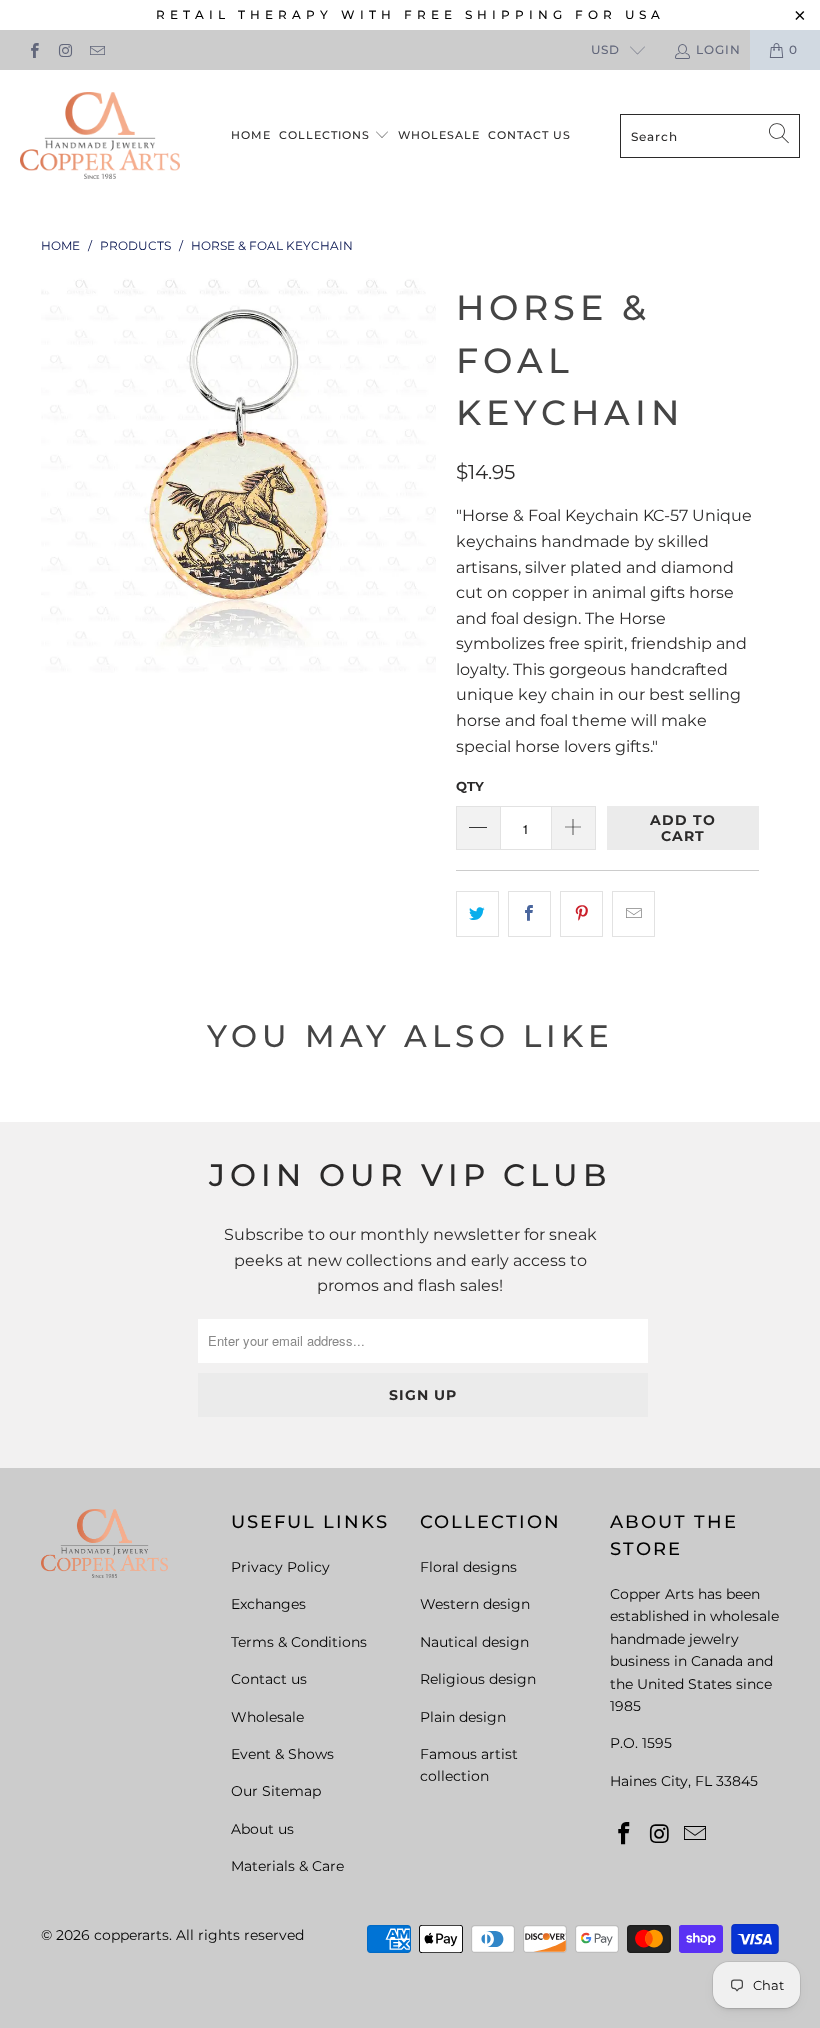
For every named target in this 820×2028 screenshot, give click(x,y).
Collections (326, 135)
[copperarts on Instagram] (64, 49)
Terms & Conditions (299, 1642)
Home (251, 135)
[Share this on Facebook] (529, 914)
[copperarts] (100, 136)
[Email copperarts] (96, 49)
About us (262, 1829)
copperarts (131, 1935)
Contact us (529, 135)
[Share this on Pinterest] (581, 914)
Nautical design (474, 1642)
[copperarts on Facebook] (33, 49)
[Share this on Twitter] (477, 914)
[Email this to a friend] (633, 914)
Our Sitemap (276, 1791)
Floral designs (468, 1567)
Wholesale (439, 135)
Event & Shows (282, 1754)
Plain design (463, 1717)
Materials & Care (287, 1866)
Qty (470, 786)
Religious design (478, 1679)
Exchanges (268, 1604)
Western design (475, 1604)
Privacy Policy (280, 1567)
